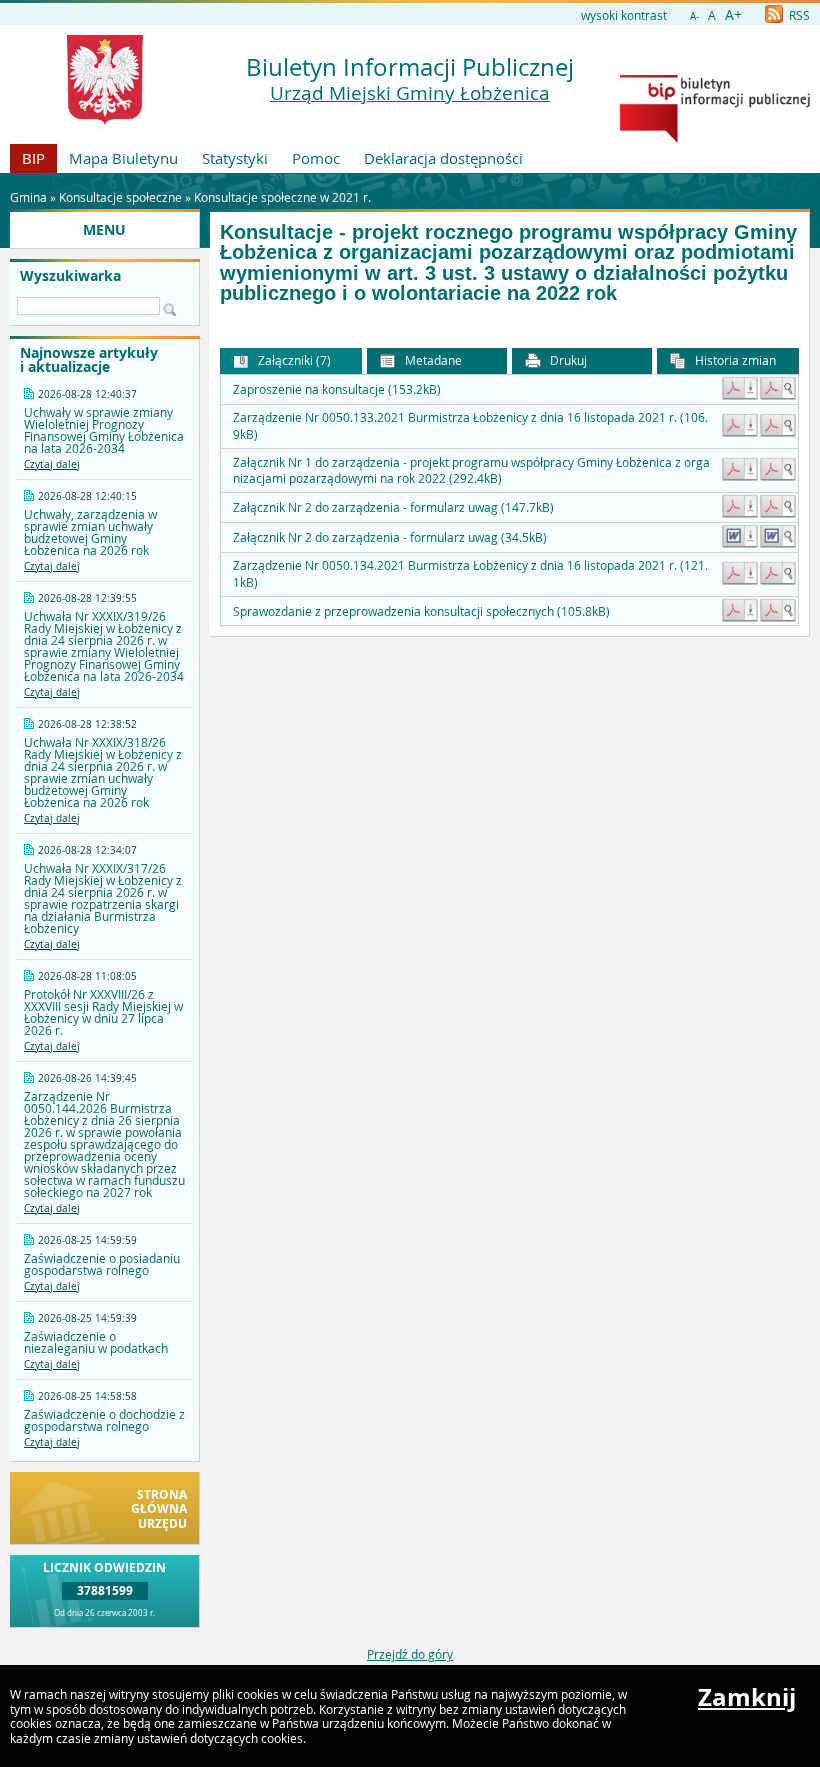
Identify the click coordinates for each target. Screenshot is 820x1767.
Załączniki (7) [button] (293, 360)
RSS (798, 15)
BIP (33, 158)
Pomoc (316, 158)
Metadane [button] (432, 360)
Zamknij (747, 1697)
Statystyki (235, 158)
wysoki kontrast (624, 15)
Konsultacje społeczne (120, 197)
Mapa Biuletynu (123, 158)
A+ (733, 14)
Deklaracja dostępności (443, 158)
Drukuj (567, 360)
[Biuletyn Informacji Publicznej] (715, 138)
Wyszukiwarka (70, 276)
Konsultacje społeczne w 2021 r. (282, 197)
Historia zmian (734, 360)
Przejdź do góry (410, 1654)
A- (694, 16)
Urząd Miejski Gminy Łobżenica (410, 93)
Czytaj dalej (52, 464)
